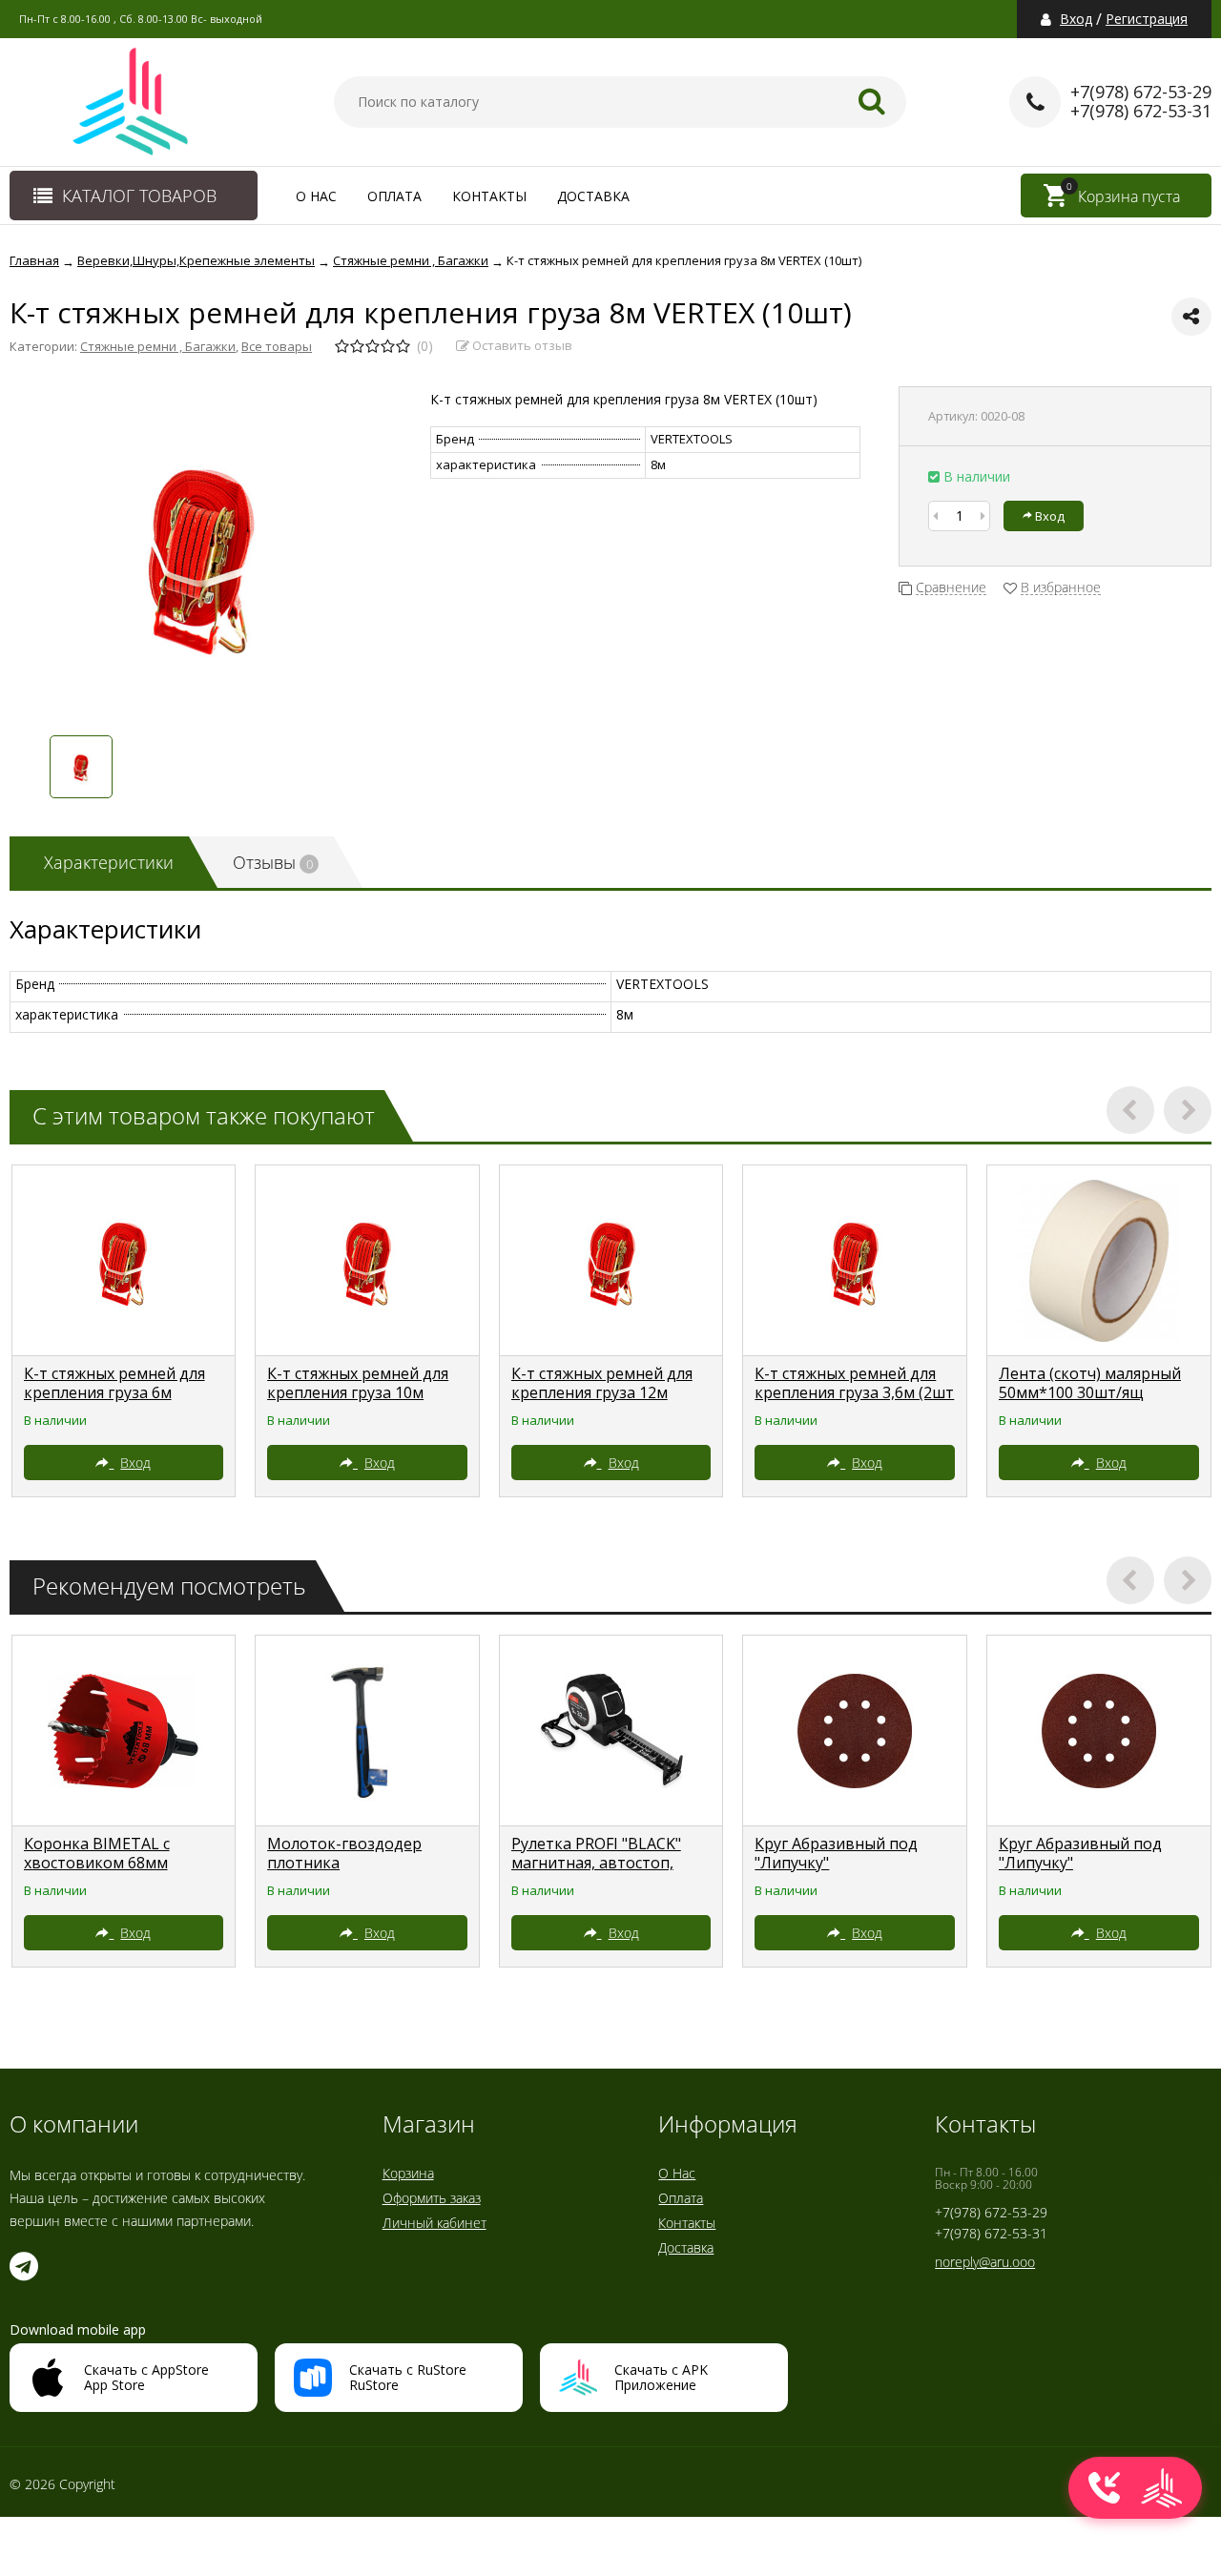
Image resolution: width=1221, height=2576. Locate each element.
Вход (1076, 19)
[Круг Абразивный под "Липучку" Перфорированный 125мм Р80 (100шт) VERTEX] (855, 1731)
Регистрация (1147, 19)
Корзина (408, 2173)
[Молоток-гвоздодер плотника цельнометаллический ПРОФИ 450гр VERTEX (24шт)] (367, 1731)
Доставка (593, 196)
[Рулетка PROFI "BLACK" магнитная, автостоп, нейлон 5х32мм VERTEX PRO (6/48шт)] (611, 1731)
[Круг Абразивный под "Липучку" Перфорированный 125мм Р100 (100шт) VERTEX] (1099, 1731)
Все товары (277, 346)
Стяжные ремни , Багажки (158, 346)
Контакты (489, 196)
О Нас (316, 196)
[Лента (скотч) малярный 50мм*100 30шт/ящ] (1099, 1261)
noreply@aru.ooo (985, 2262)
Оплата (394, 196)
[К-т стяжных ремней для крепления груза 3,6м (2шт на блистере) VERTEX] (855, 1261)
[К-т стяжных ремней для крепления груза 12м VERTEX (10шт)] (611, 1261)
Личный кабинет (435, 2223)
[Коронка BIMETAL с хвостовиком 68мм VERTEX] (124, 1731)
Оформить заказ (432, 2198)
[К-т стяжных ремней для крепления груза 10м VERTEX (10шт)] (367, 1261)
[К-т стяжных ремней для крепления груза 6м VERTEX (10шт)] (124, 1261)
